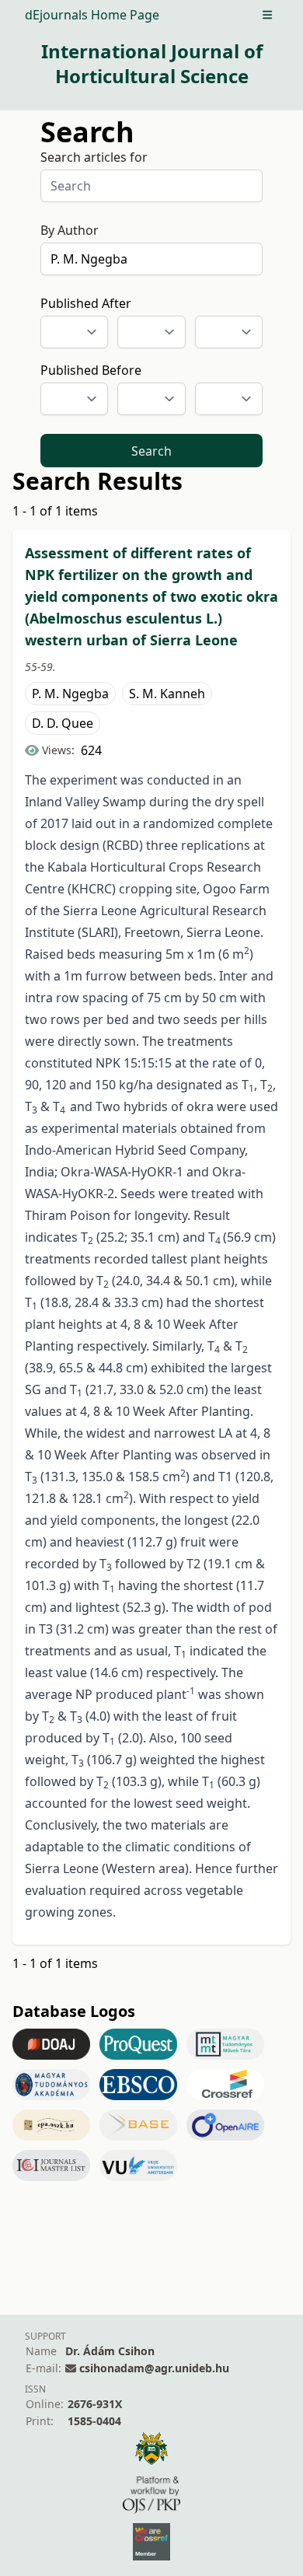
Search (151, 451)
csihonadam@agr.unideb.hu (154, 2368)
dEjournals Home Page (92, 15)
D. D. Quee (63, 723)
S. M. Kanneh (167, 694)
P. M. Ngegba (70, 694)
